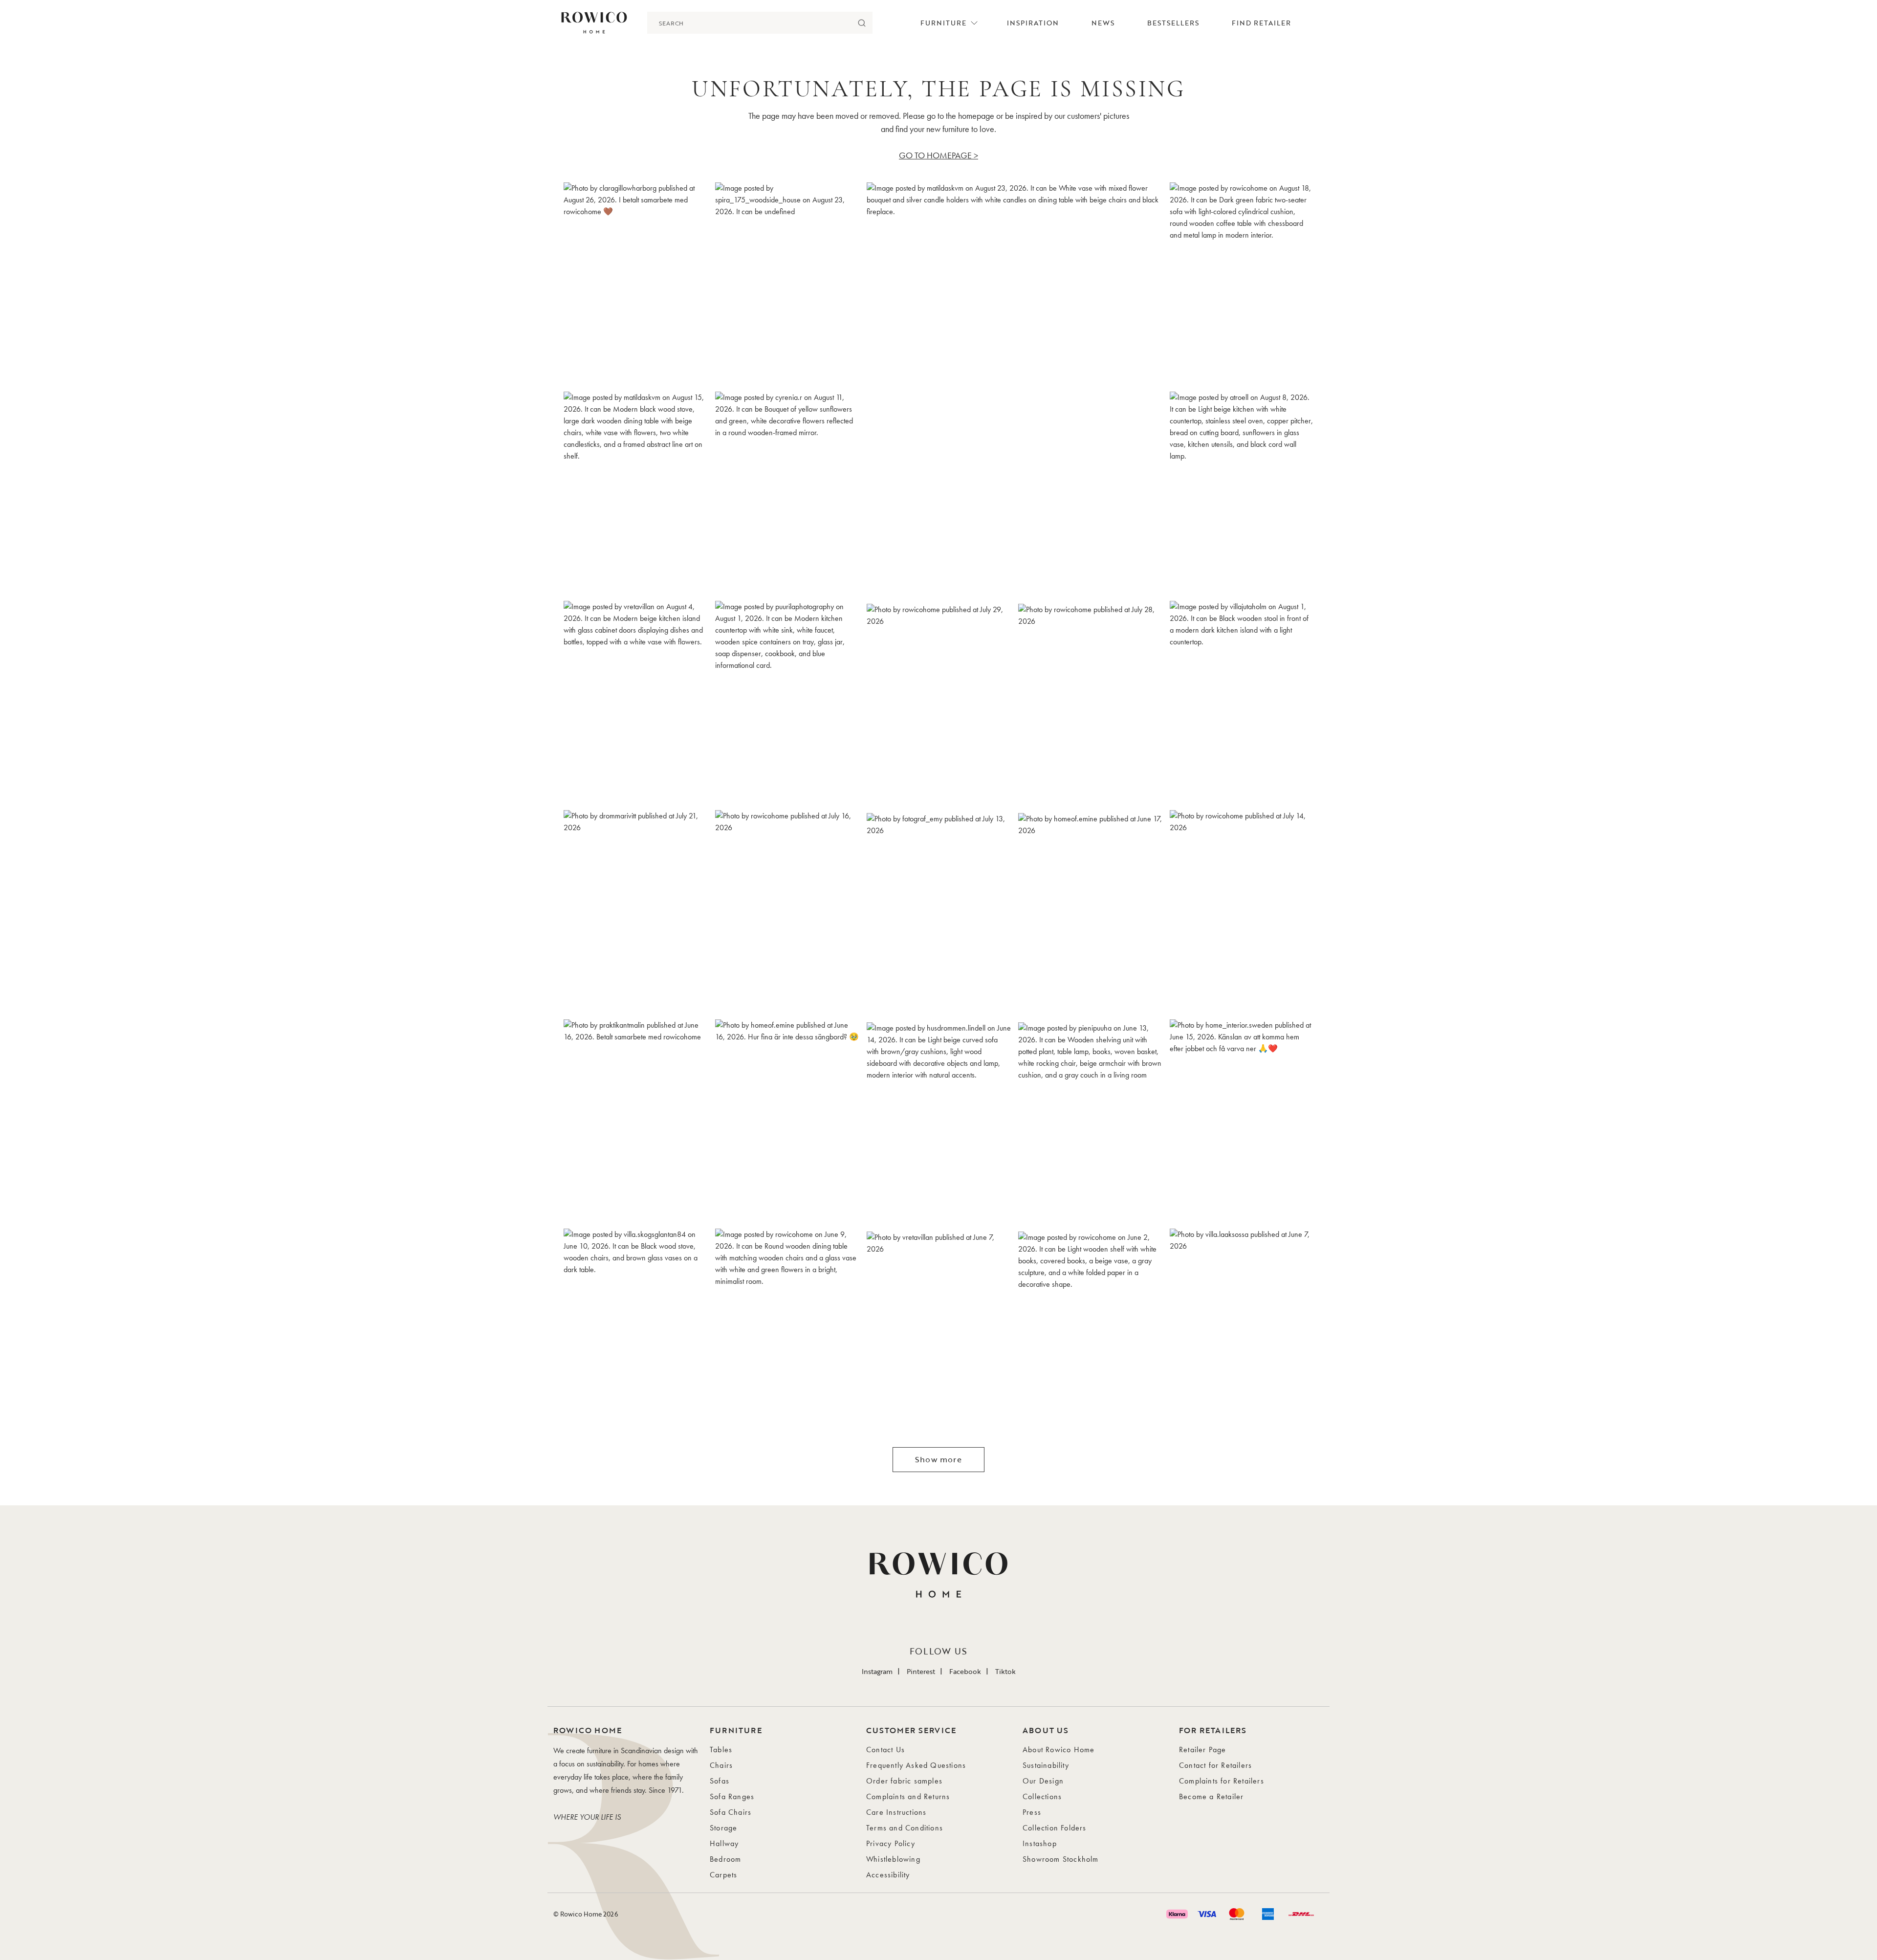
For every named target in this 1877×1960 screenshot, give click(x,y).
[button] (635, 284)
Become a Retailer (1211, 1796)
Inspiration (1033, 23)
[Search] (862, 23)
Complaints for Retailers (1222, 1781)
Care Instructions (896, 1812)
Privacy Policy (891, 1843)
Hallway (724, 1843)
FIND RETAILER (1261, 23)
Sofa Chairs (731, 1812)
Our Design (1043, 1781)
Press (1032, 1812)
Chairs (721, 1765)
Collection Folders (1055, 1828)
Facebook (965, 1671)
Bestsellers (1173, 23)
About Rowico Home (1059, 1750)
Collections (1042, 1796)
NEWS (1103, 23)
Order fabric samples (904, 1781)
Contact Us (885, 1750)
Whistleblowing (893, 1859)
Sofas (720, 1781)
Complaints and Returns (908, 1796)
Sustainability (1046, 1765)
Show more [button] (938, 1459)
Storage (723, 1828)
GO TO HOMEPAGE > (938, 155)
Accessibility (888, 1875)
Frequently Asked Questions (916, 1765)
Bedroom (725, 1859)
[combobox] (749, 23)
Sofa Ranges (732, 1796)
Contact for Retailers (1215, 1765)
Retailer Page (1203, 1750)
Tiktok (1005, 1671)
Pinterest (921, 1671)
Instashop (1040, 1843)
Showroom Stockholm (1061, 1859)
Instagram (877, 1671)
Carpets (723, 1875)
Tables (721, 1750)
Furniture (943, 23)
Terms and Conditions (905, 1828)
